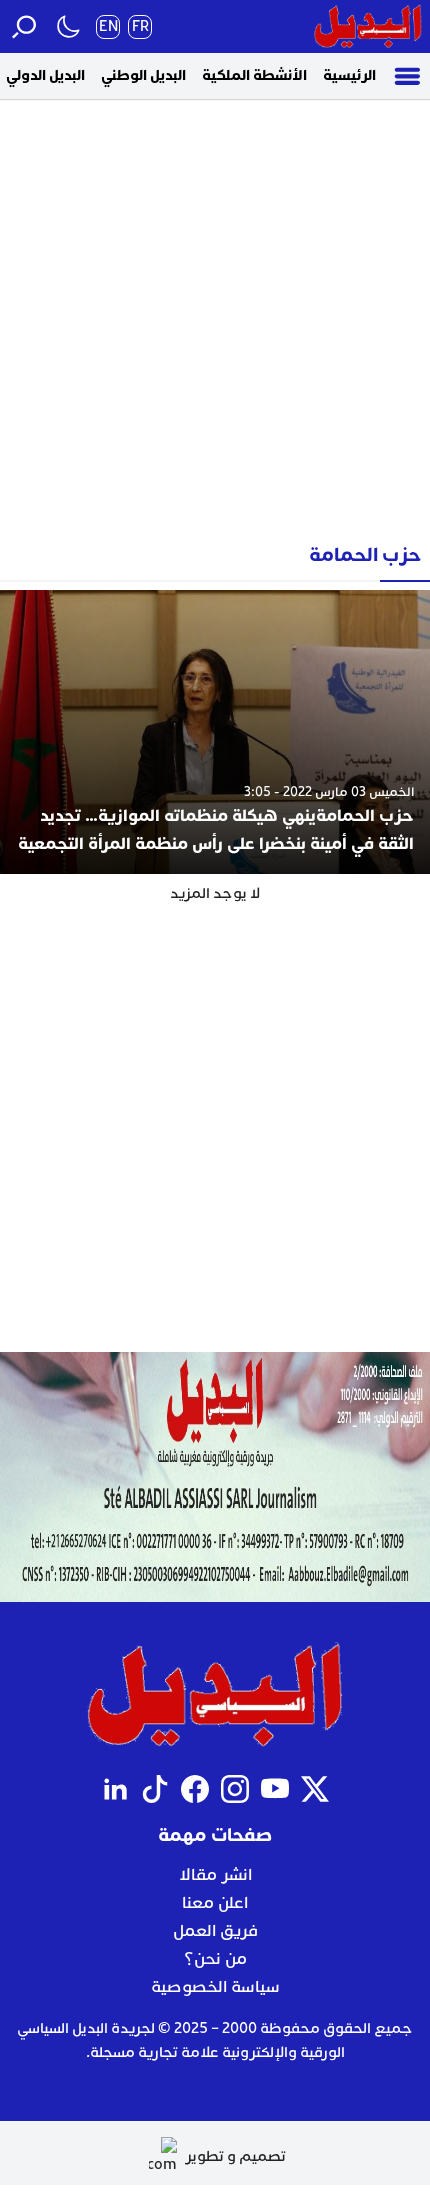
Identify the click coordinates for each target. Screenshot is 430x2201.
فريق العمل (215, 1931)
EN (108, 26)
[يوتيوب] (275, 1789)
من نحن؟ (215, 1959)
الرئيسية (349, 75)
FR (140, 26)
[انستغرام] (235, 1789)
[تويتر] (315, 1789)
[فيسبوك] (195, 1789)
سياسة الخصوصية (215, 1987)
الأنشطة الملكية (254, 75)
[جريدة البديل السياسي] (368, 26)
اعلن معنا (215, 1903)
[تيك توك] (155, 1789)
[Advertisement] (215, 314)
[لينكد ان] (115, 1789)
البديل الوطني (143, 75)
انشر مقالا (215, 1875)
